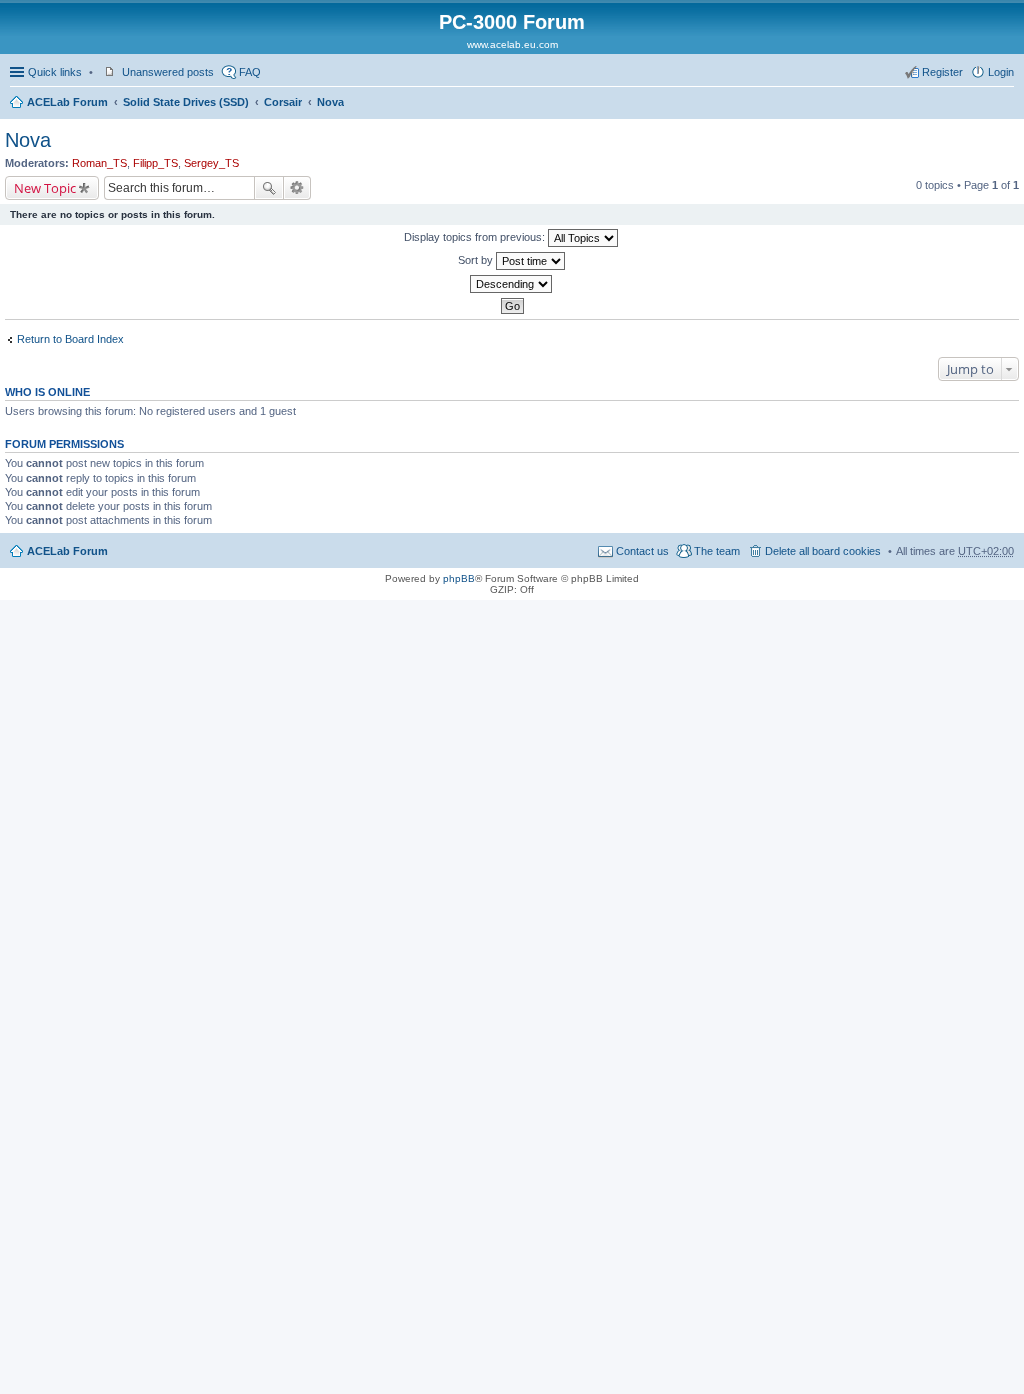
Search (269, 188)
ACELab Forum (67, 102)
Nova (330, 102)
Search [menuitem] (1006, 104)
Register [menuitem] (942, 72)
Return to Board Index (70, 339)
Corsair (283, 102)
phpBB (459, 578)
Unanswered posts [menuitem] (168, 72)
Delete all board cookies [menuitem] (823, 551)
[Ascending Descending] (512, 284)
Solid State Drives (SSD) (186, 102)
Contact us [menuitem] (642, 551)
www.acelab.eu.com (512, 44)
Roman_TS (99, 163)
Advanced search (297, 188)
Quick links (55, 72)
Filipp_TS (155, 163)
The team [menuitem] (717, 551)
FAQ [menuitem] (250, 72)
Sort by (477, 260)
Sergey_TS (211, 163)
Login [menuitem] (1001, 72)
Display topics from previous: (476, 237)
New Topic (45, 188)
